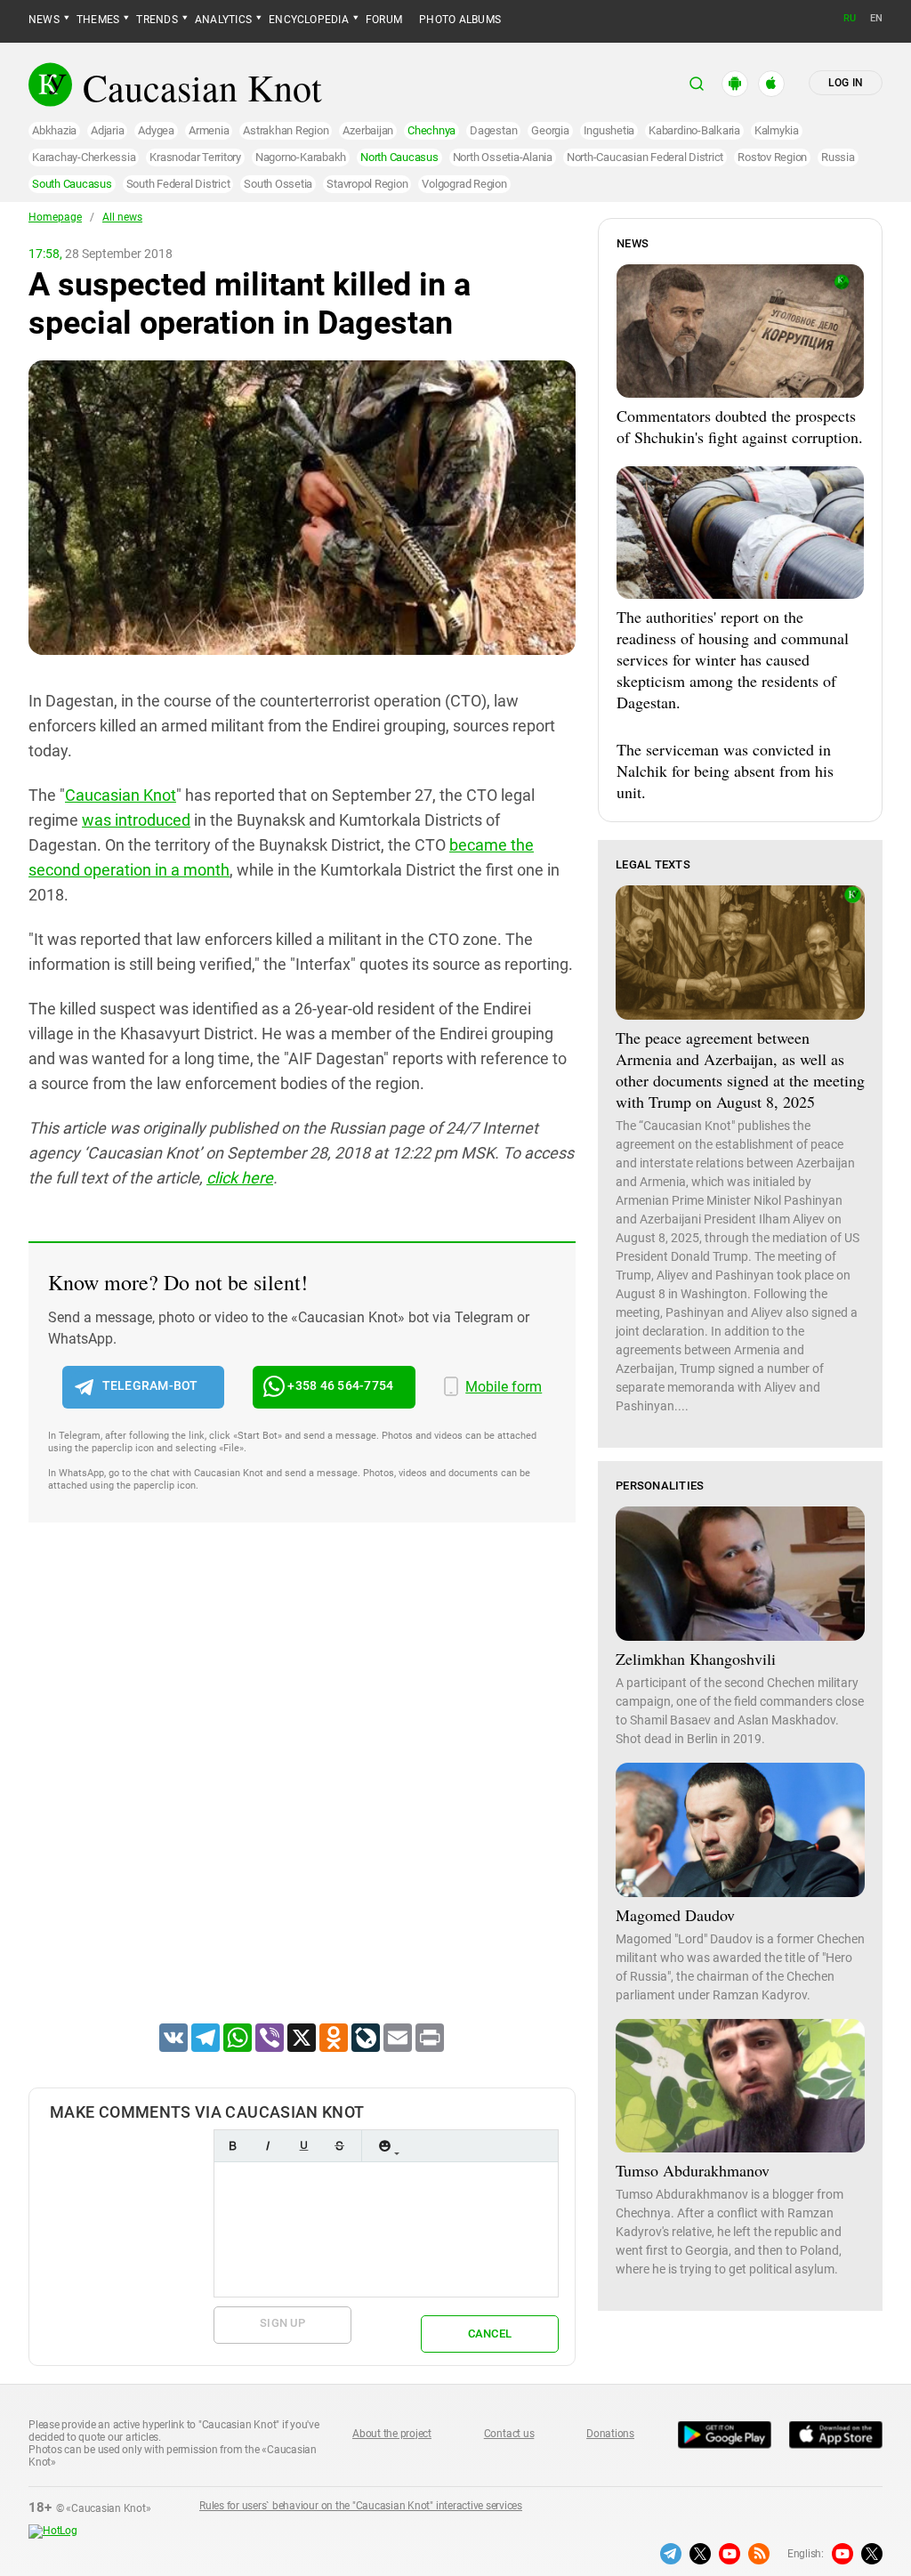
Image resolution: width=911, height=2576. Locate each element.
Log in (846, 83)
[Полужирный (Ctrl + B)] (232, 2146)
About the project (392, 2434)
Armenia (209, 130)
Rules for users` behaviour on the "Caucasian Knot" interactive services (361, 2506)
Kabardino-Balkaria (694, 130)
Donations (610, 2434)
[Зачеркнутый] (339, 2146)
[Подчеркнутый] (303, 2146)
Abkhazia (54, 130)
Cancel (490, 2334)
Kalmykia (777, 130)
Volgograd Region (464, 184)
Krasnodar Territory (195, 157)
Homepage (55, 217)
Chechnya (431, 130)
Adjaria (107, 130)
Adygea (156, 130)
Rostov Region (772, 157)
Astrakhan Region (286, 130)
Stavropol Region (367, 184)
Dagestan (493, 130)
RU (850, 18)
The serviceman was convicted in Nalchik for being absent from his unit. (725, 771)
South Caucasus (72, 184)
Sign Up (282, 2323)
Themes (98, 20)
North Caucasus (399, 157)
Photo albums (460, 20)
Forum (384, 20)
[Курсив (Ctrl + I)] (268, 2146)
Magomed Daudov (675, 1915)
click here (240, 1178)
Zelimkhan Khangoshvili (696, 1659)
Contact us (509, 2434)
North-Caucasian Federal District (645, 157)
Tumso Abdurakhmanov (693, 2170)
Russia (838, 157)
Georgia (550, 130)
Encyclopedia (309, 20)
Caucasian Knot (121, 795)
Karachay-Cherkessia (84, 157)
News (44, 20)
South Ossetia (278, 184)
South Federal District (178, 184)
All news (122, 217)
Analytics (223, 20)
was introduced (136, 820)
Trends (157, 20)
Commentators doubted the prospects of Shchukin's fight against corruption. (740, 426)
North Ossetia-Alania (503, 157)
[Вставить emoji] (384, 2146)
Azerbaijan (368, 130)
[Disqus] (302, 1796)
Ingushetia (609, 130)
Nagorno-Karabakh (301, 157)
